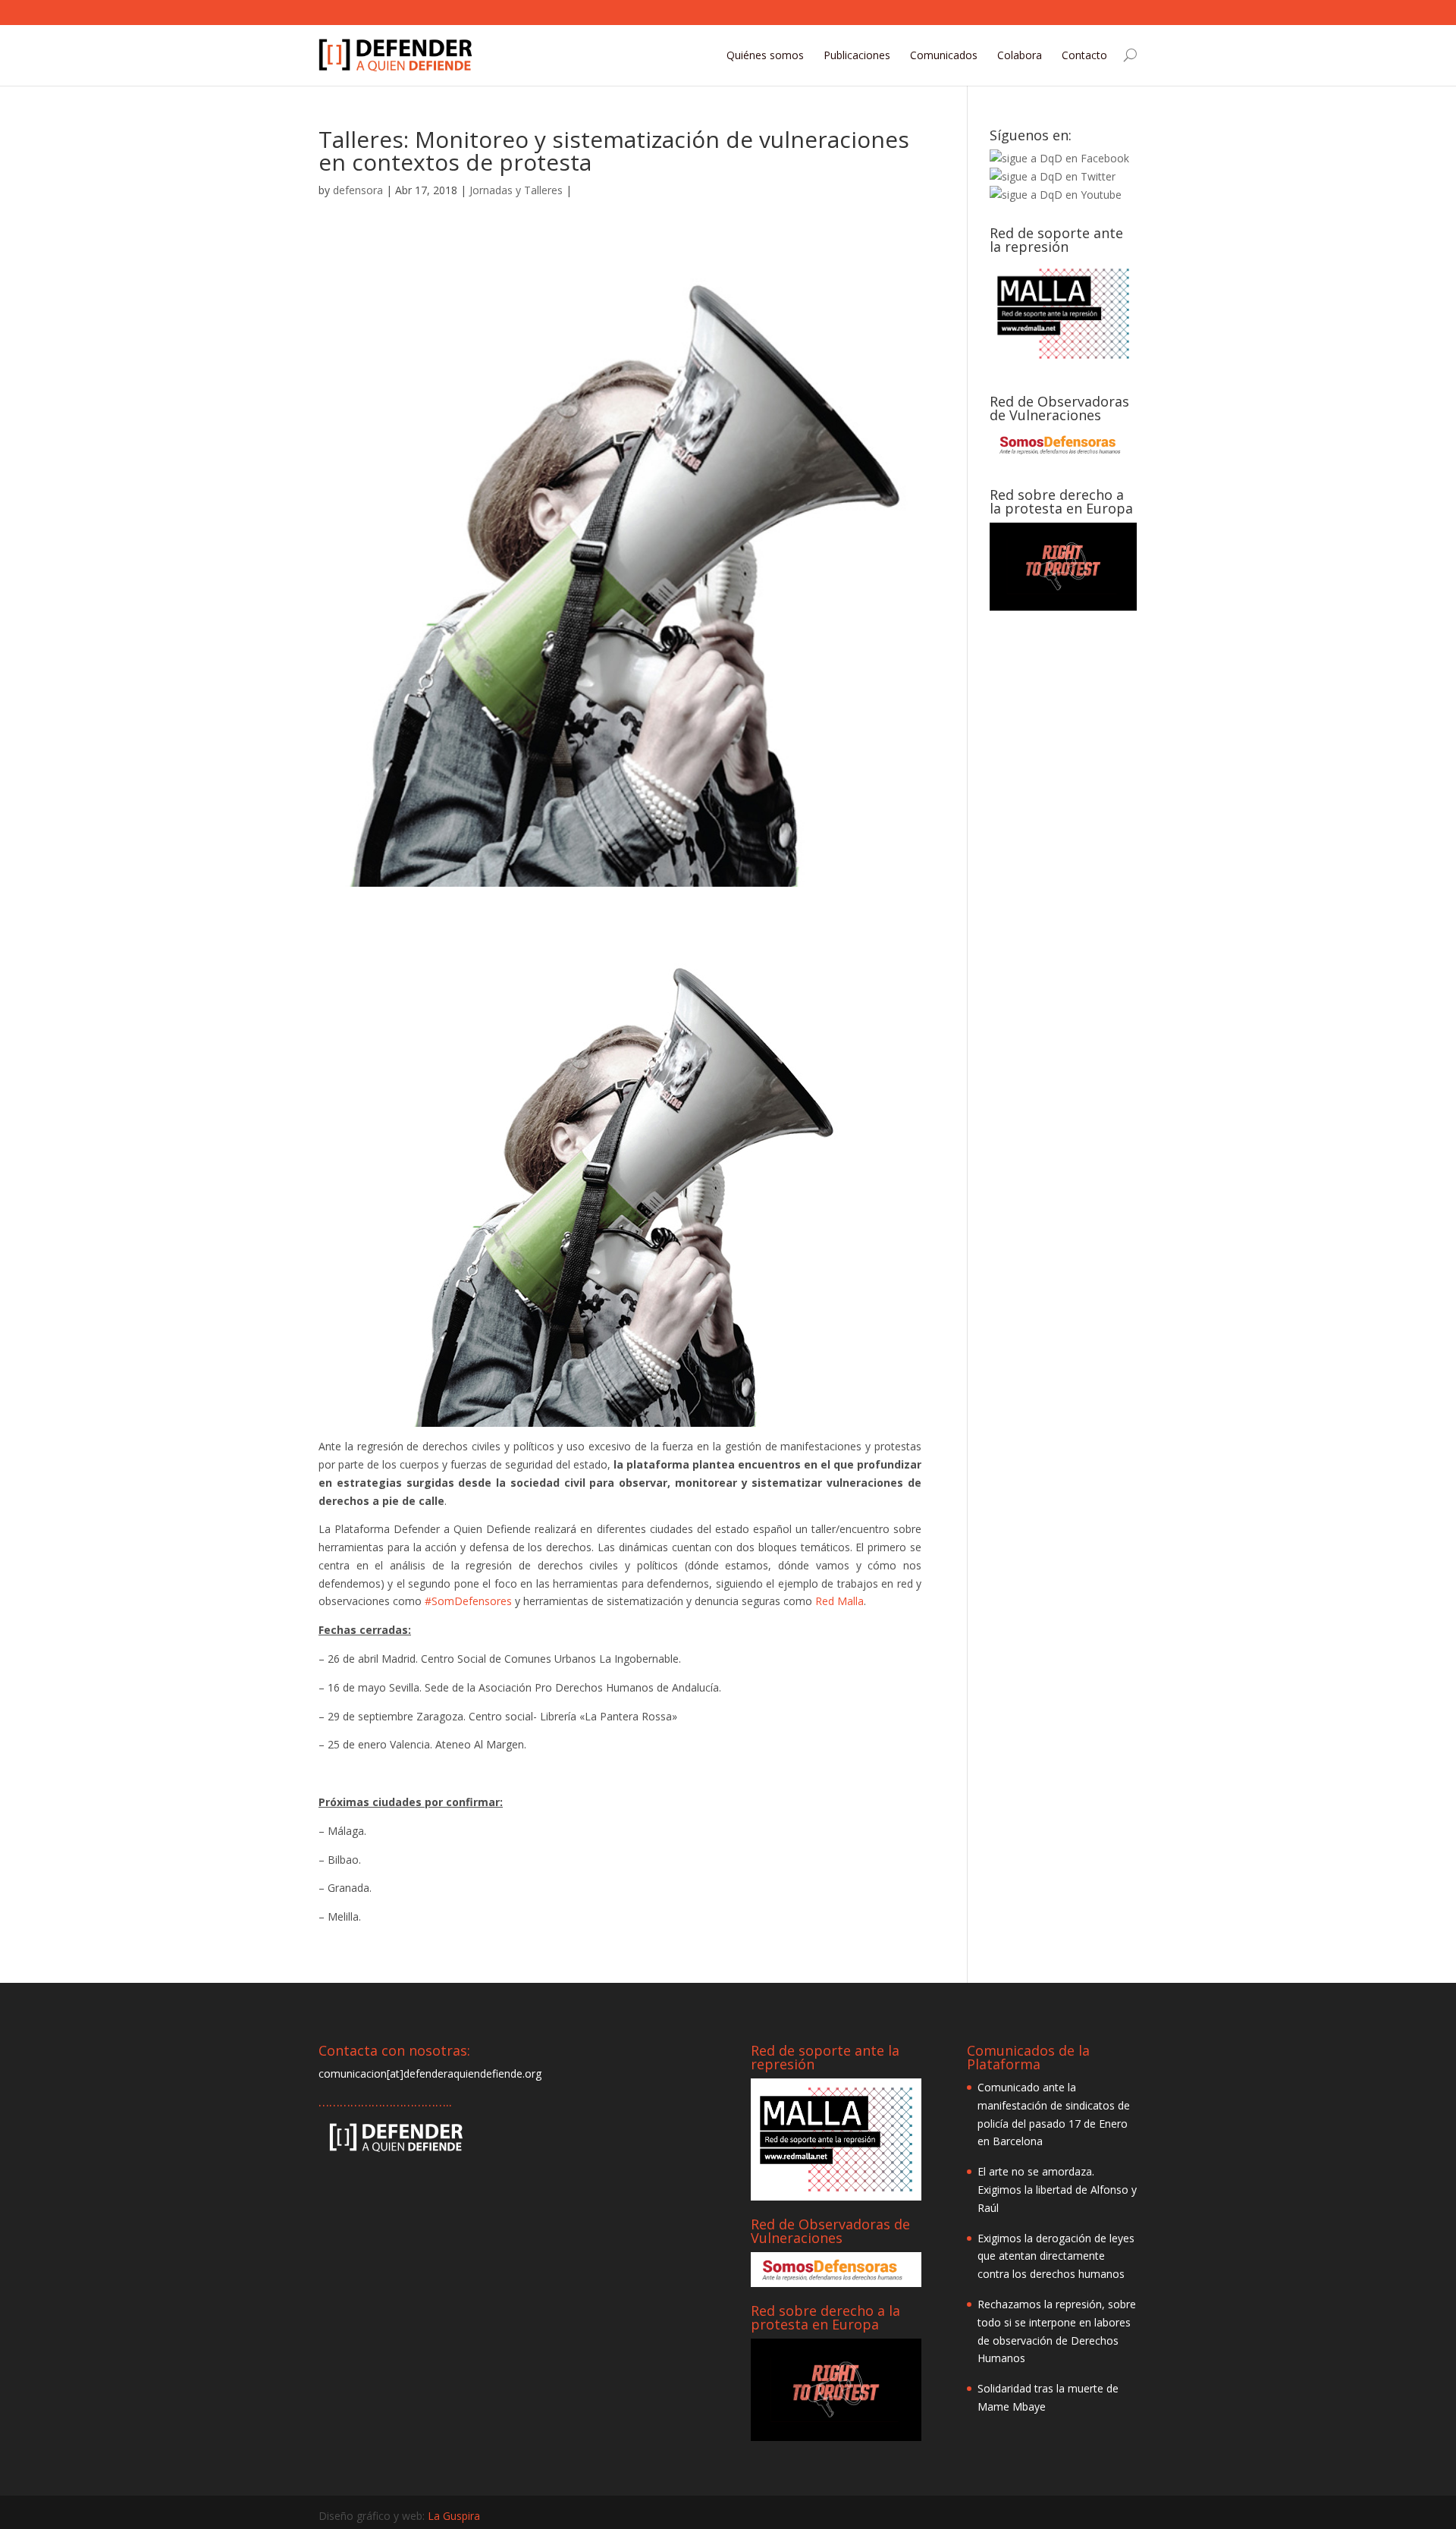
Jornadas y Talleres (516, 190)
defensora (358, 190)
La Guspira (454, 2516)
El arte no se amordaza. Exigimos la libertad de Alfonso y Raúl (1057, 2190)
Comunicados (944, 55)
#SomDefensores (468, 1601)
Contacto (1084, 55)
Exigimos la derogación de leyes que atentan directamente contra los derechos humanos (1056, 2256)
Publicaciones (857, 55)
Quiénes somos (765, 55)
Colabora (1020, 55)
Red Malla (839, 1601)
